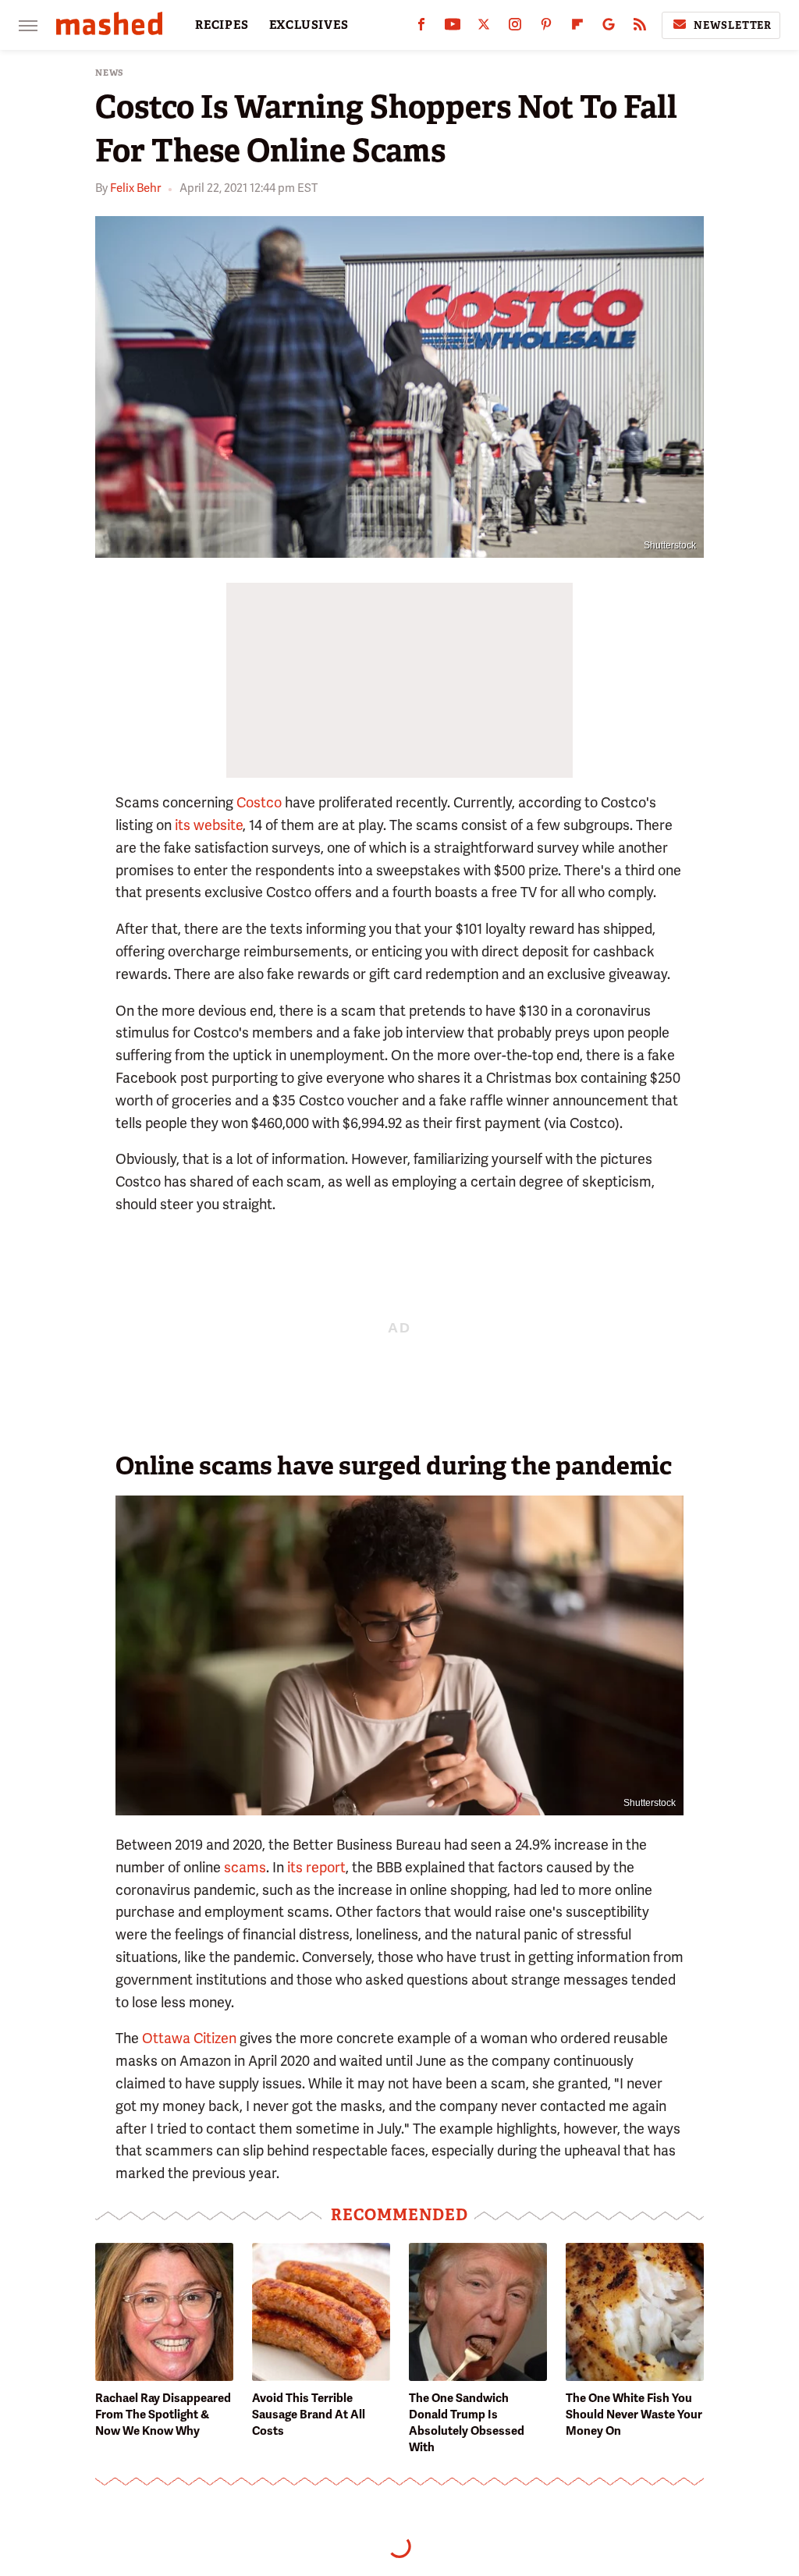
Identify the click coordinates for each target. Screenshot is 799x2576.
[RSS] (640, 28)
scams (245, 1867)
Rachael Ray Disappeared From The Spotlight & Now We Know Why (163, 2415)
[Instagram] (515, 28)
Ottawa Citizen (189, 2038)
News (110, 73)
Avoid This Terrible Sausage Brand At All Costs (309, 2415)
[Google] (609, 28)
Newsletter (733, 25)
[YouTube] (453, 28)
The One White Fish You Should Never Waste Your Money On (634, 2415)
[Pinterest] (546, 28)
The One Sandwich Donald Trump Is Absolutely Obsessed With (467, 2423)
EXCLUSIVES (309, 25)
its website (207, 825)
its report (315, 1867)
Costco (259, 802)
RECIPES (222, 25)
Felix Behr (135, 188)
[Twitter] (484, 28)
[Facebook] (421, 28)
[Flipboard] (577, 28)
